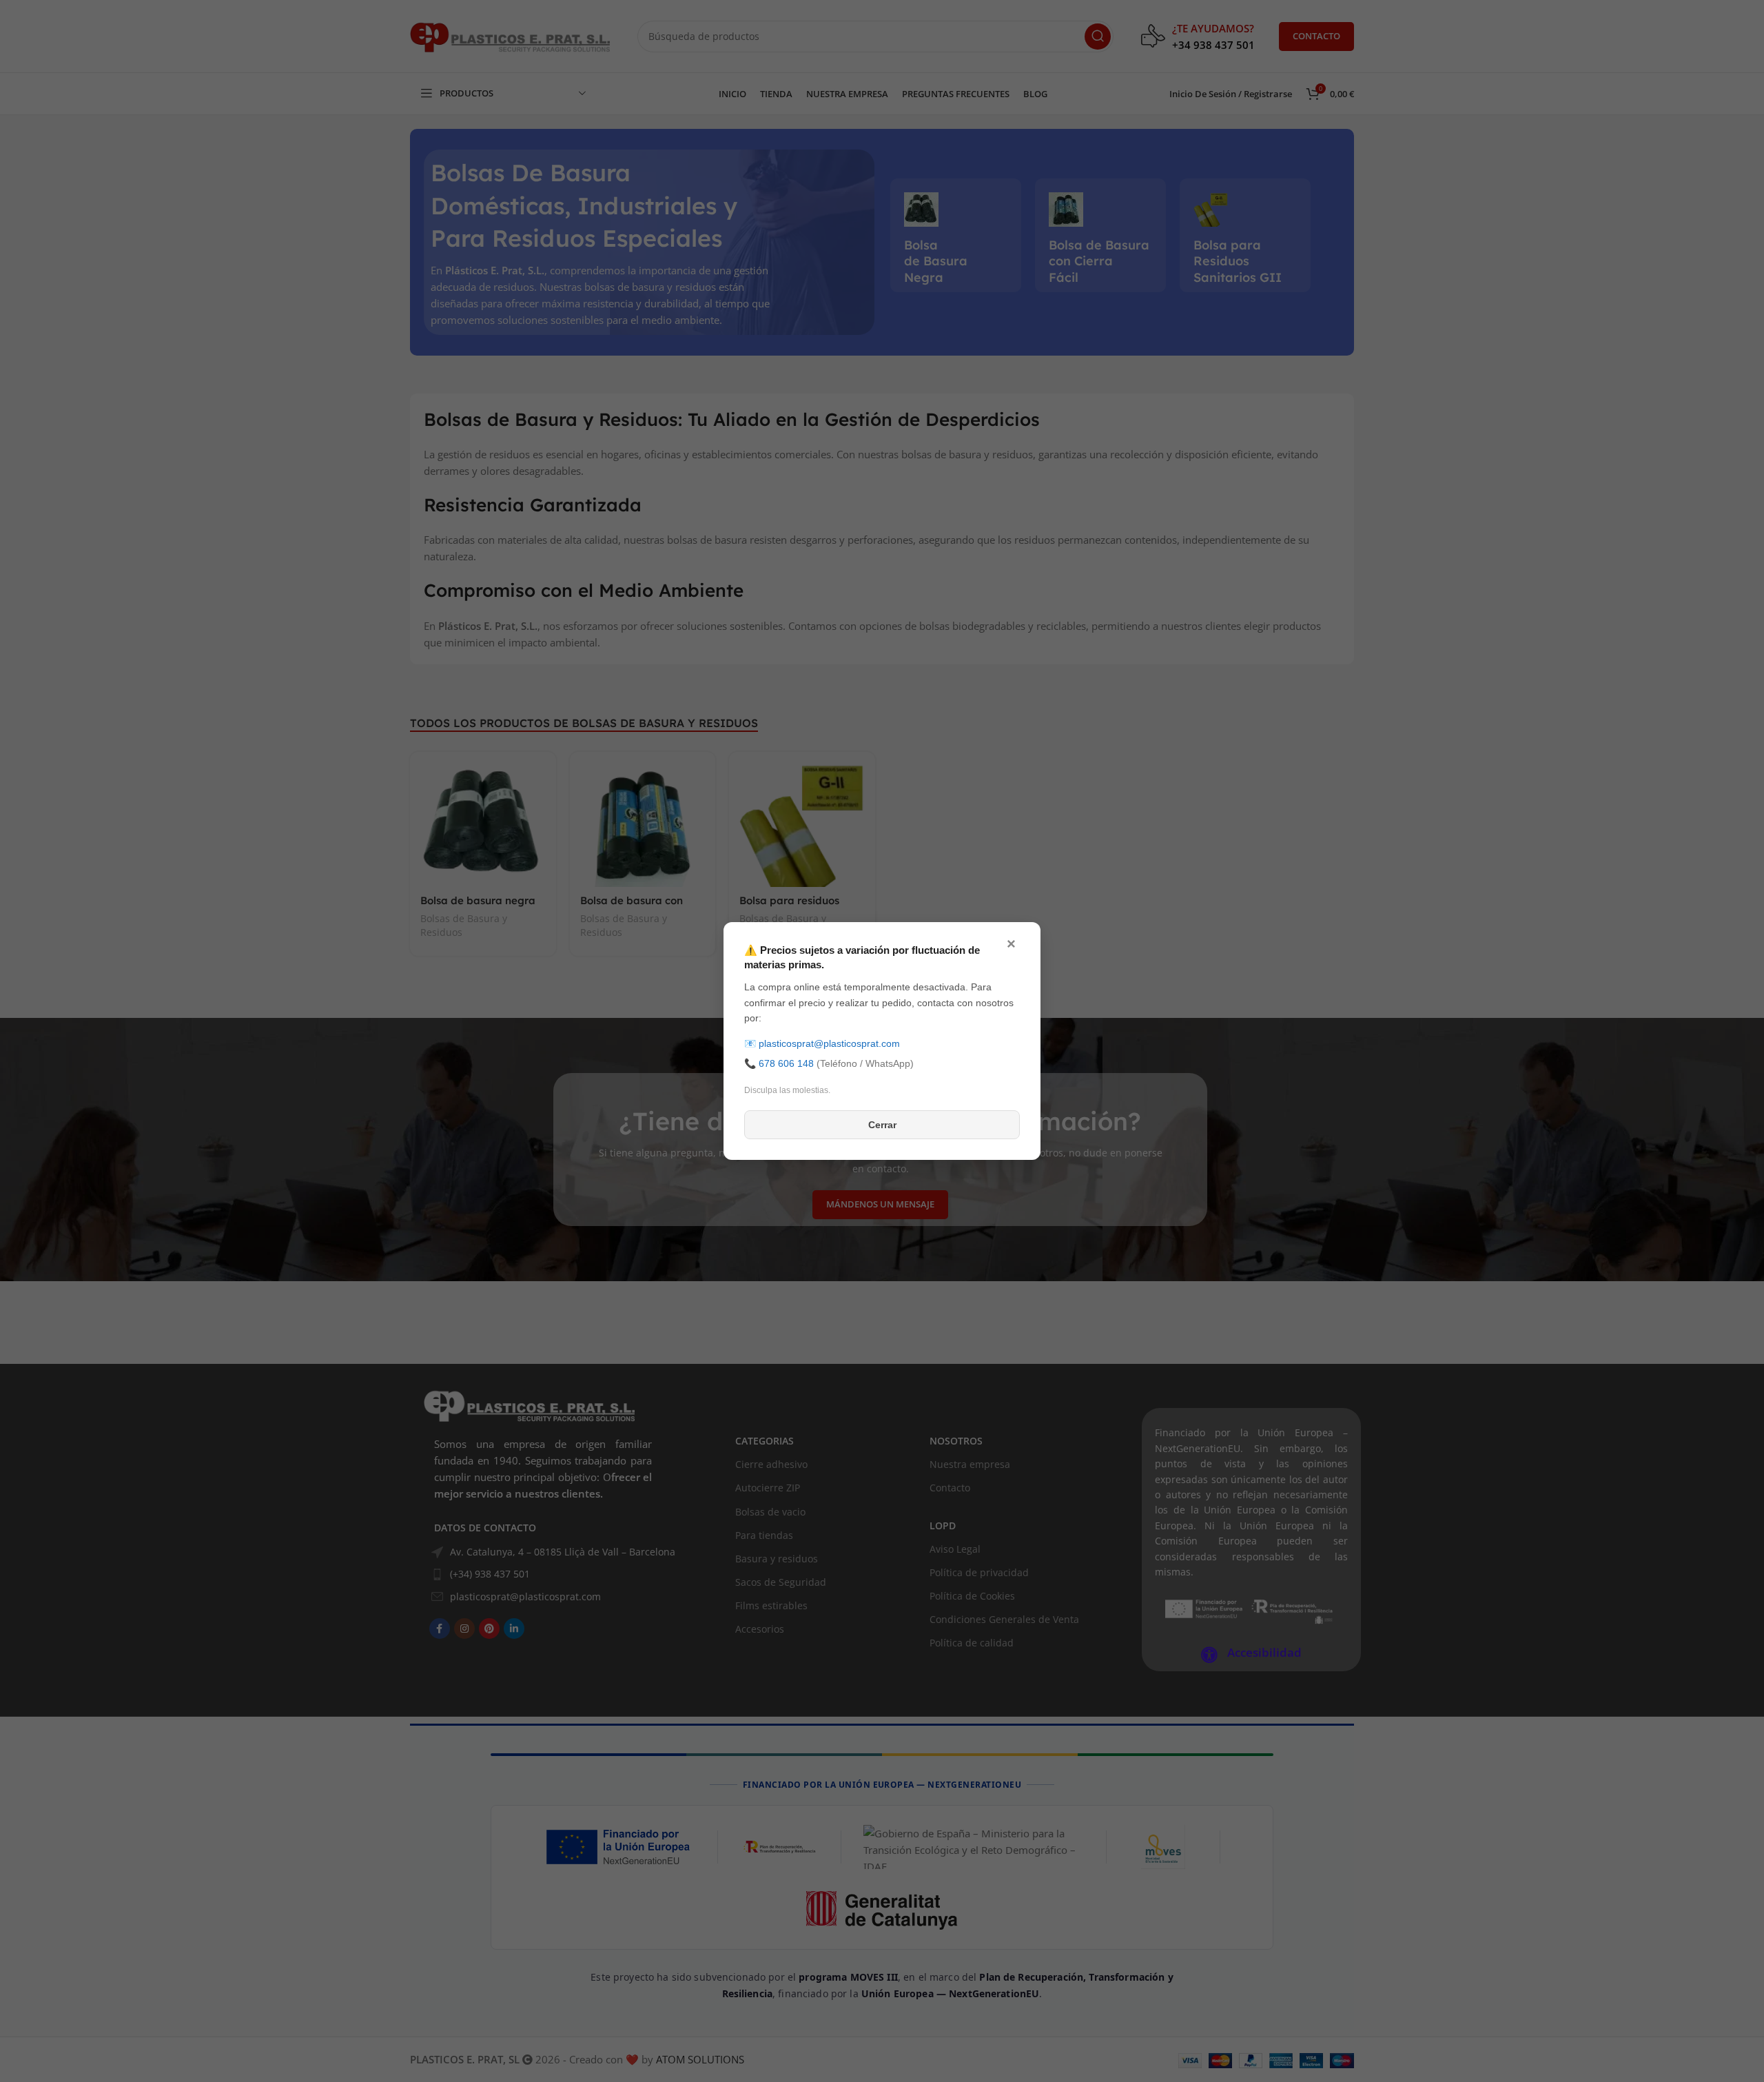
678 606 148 (786, 1063)
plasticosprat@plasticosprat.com (829, 1043)
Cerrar (882, 1125)
